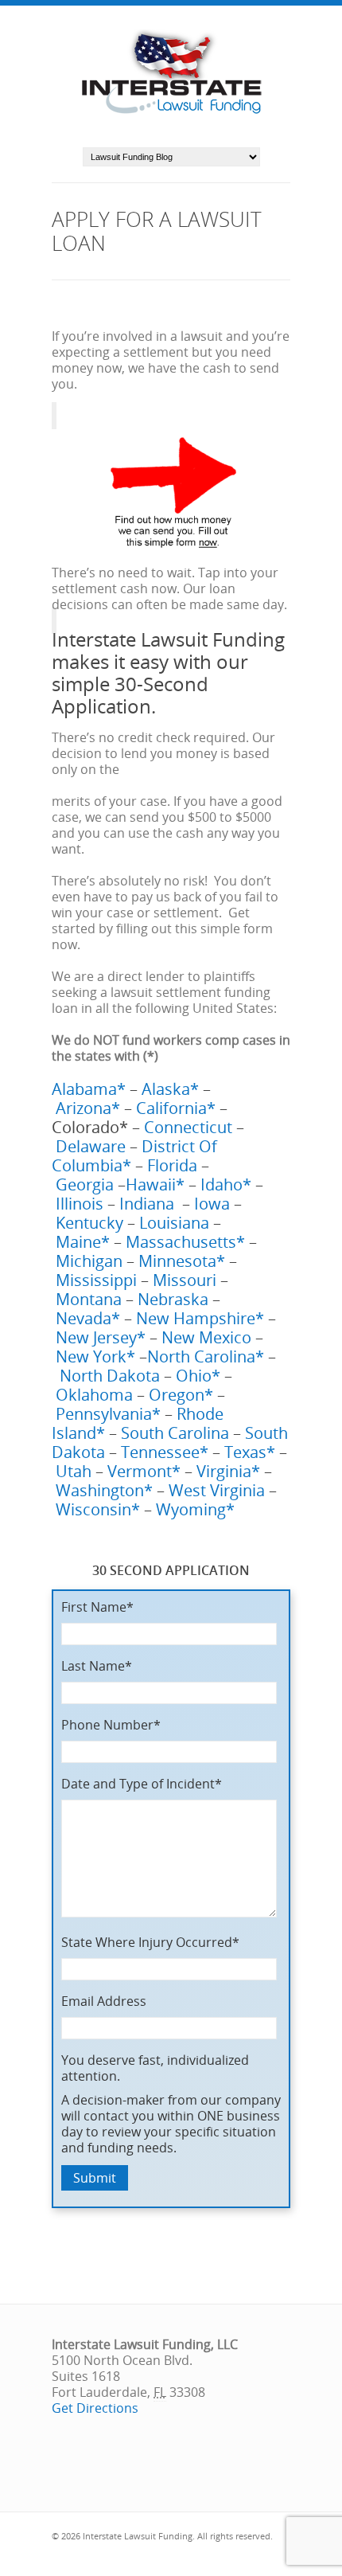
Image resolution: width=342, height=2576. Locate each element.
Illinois (80, 1204)
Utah (74, 1471)
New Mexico (206, 1337)
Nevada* (88, 1318)
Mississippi (96, 1280)
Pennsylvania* (108, 1414)
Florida (172, 1165)
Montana (89, 1299)
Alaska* (170, 1089)
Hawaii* (157, 1184)
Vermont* (144, 1471)
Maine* (83, 1242)
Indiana (151, 1204)
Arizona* (88, 1108)
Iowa (212, 1204)
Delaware (91, 1146)
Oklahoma (94, 1395)
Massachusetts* (185, 1242)
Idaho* (228, 1184)
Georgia (85, 1184)
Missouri (185, 1280)
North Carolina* (206, 1356)
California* (176, 1108)
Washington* (104, 1490)
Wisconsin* (98, 1509)
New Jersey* (101, 1337)
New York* (95, 1356)
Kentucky (87, 1223)
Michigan (87, 1261)
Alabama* (89, 1089)
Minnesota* (182, 1261)
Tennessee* (163, 1452)
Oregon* (179, 1395)
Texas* (250, 1452)
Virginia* (228, 1471)
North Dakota (110, 1376)
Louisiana (174, 1223)
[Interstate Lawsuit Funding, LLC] (171, 115)
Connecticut (188, 1127)
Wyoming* (195, 1509)
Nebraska (173, 1299)
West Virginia (217, 1490)
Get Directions (95, 2408)
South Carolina (175, 1433)
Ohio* (198, 1376)
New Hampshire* (200, 1318)
